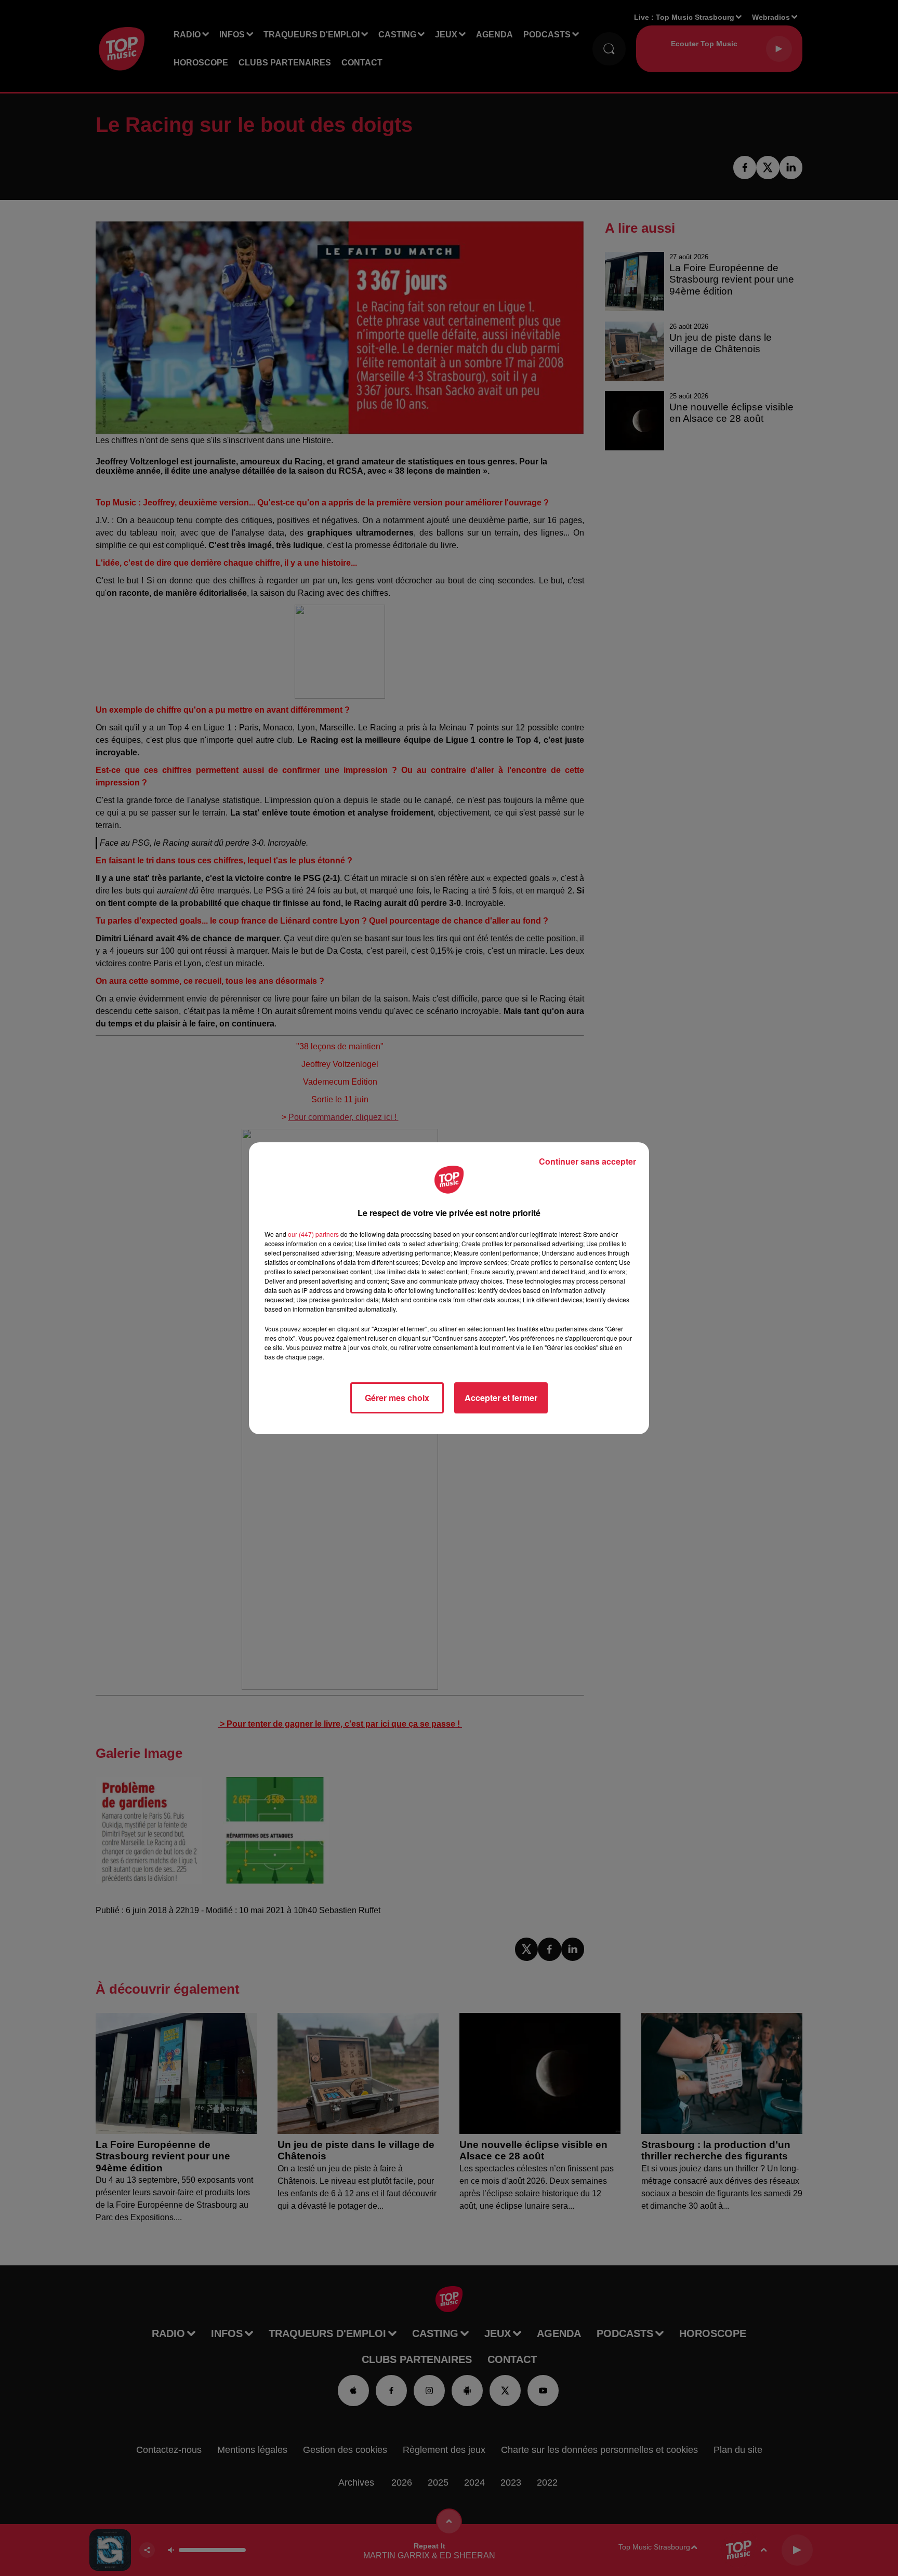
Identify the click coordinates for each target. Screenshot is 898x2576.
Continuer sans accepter (587, 1161)
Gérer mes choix (397, 1398)
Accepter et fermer (501, 1398)
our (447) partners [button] (313, 1234)
